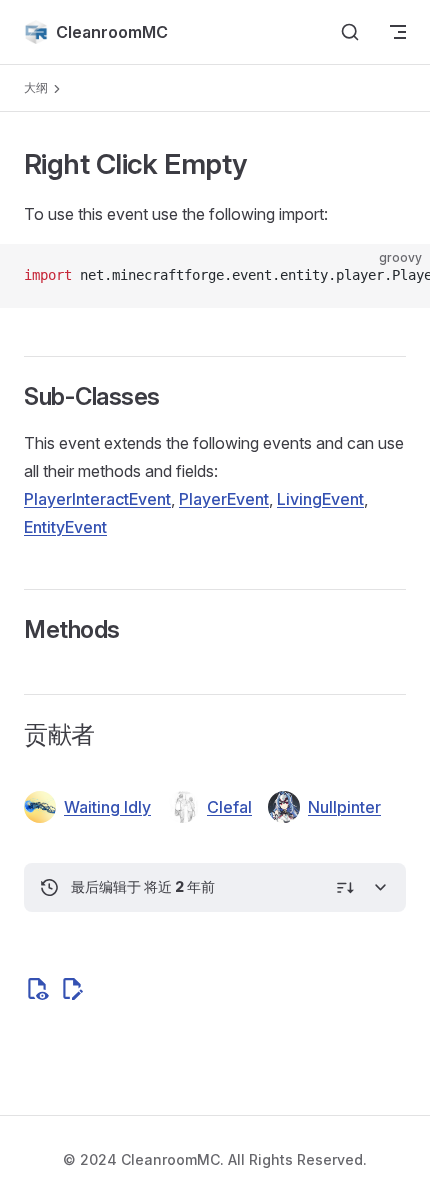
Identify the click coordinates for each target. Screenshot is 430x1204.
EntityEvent (65, 527)
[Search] (350, 32)
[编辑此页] (72, 989)
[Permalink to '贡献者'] (10, 735)
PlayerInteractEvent (97, 499)
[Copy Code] (398, 276)
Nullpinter (344, 807)
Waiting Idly (107, 807)
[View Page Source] (37, 989)
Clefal (229, 807)
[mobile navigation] (398, 32)
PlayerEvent (224, 499)
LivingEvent (320, 499)
